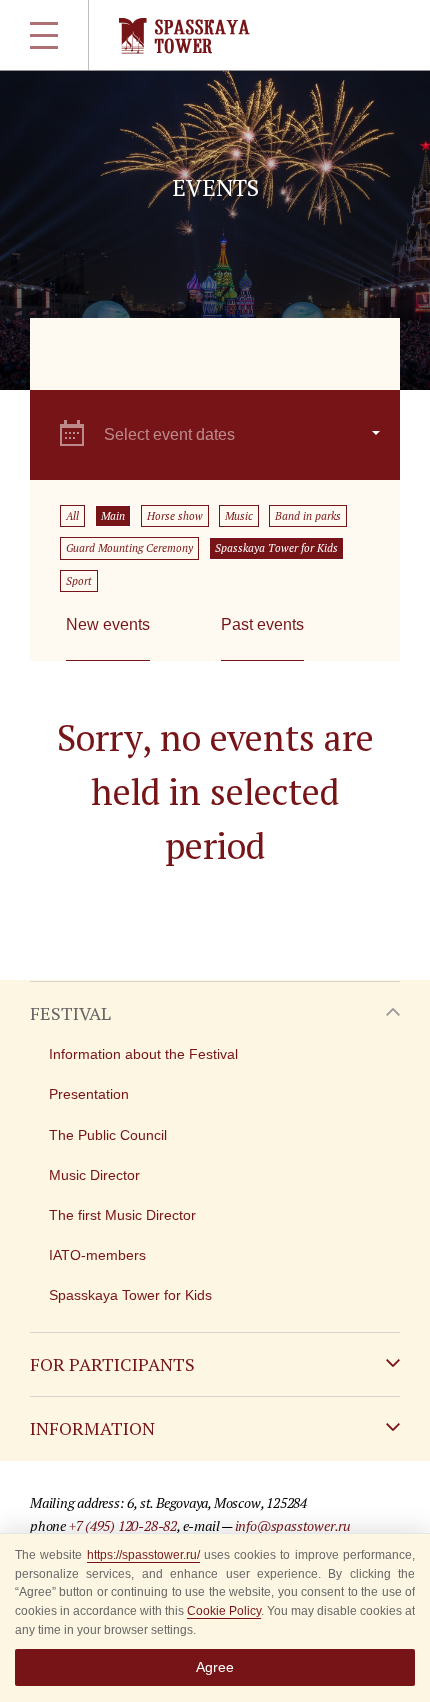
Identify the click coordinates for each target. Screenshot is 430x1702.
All (72, 516)
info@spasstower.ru (293, 1525)
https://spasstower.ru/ (143, 1555)
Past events (262, 624)
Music (239, 516)
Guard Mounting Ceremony (129, 548)
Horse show (175, 516)
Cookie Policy (224, 1611)
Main (113, 516)
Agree (215, 1667)
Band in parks (308, 516)
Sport (79, 581)
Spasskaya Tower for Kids (276, 548)
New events (108, 624)
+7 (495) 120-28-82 (123, 1525)
